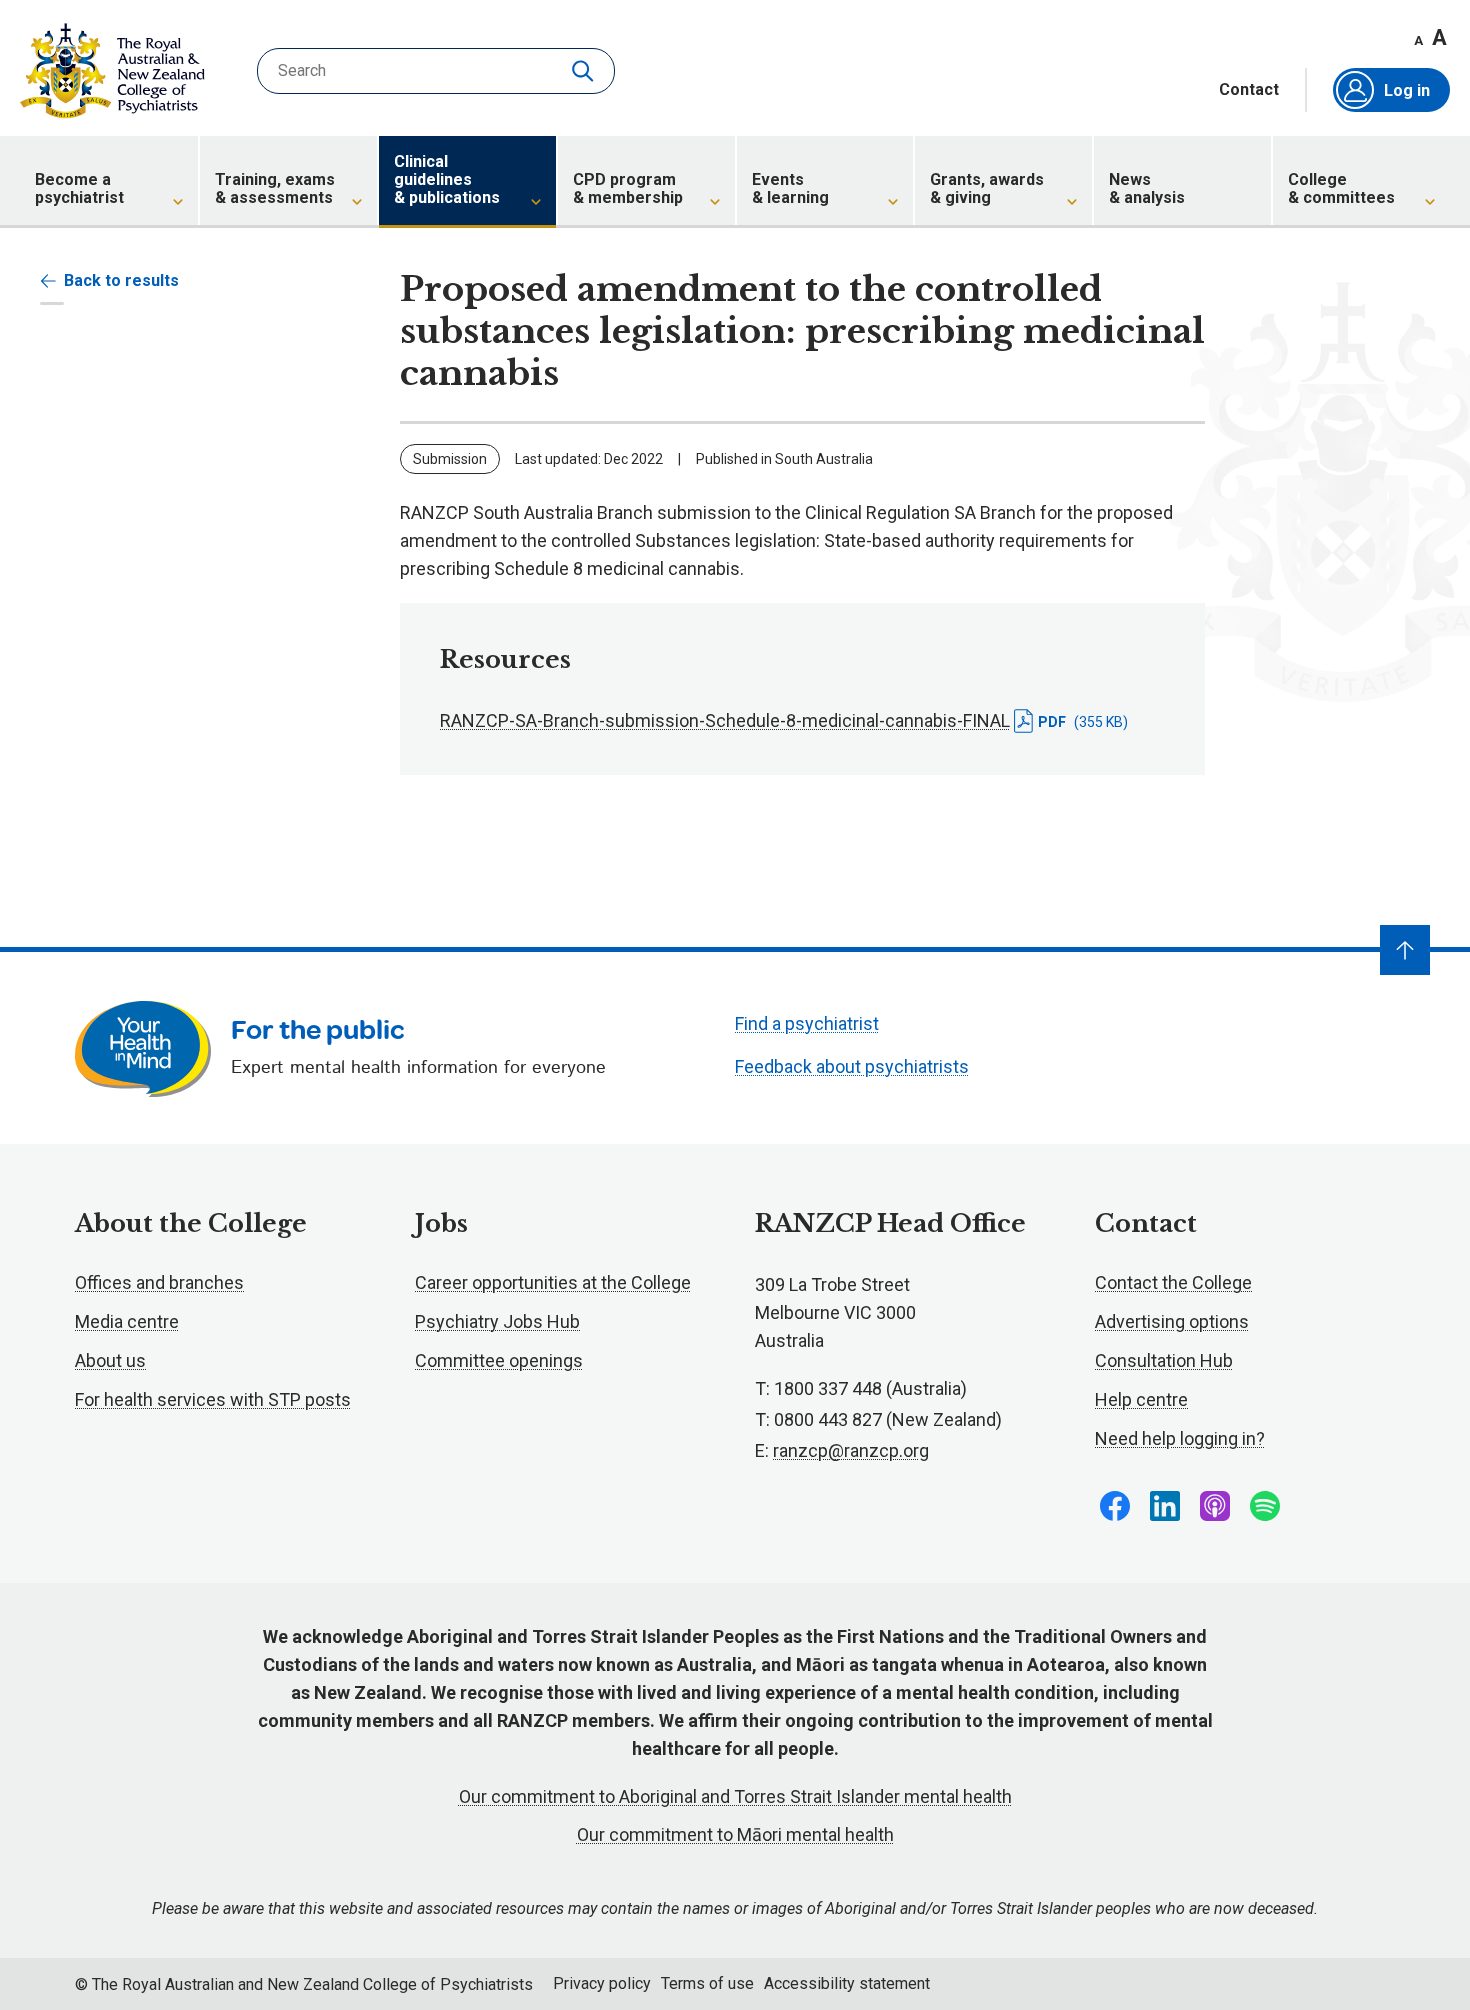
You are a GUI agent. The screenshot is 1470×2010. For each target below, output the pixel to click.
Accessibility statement (847, 1983)
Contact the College (1173, 1282)
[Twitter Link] (1215, 1506)
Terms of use (707, 1983)
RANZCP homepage (112, 71)
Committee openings (499, 1360)
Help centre (1141, 1399)
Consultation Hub (1164, 1360)
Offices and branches (159, 1282)
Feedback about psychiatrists (852, 1066)
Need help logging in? (1180, 1438)
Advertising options (1172, 1321)
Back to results (121, 280)
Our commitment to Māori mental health (735, 1834)
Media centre (127, 1321)
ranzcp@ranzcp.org (851, 1450)
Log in (1407, 90)
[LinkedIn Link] (1165, 1506)
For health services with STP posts (213, 1399)
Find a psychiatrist (807, 1023)
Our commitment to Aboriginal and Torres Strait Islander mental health (735, 1796)
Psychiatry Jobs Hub (497, 1321)
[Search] (585, 71)
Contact (1249, 90)
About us (110, 1360)
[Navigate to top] (1405, 950)
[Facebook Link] (1115, 1506)
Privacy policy (602, 1983)
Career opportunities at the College (553, 1282)
